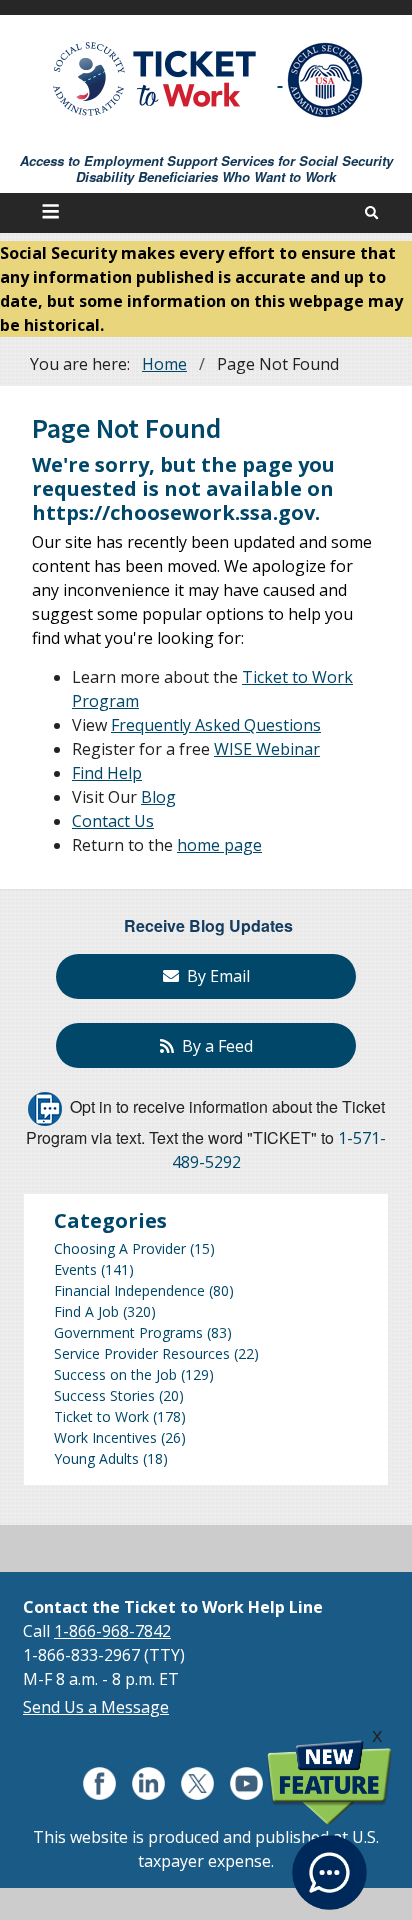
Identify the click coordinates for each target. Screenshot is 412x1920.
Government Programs (128, 1332)
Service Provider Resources (142, 1353)
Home (164, 364)
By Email (214, 976)
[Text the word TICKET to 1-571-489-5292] (45, 1107)
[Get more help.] (329, 1860)
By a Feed (213, 1046)
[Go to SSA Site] (326, 80)
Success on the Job (115, 1374)
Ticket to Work (101, 1416)
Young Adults (96, 1458)
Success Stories (104, 1395)
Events (75, 1269)
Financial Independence (129, 1290)
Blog (158, 797)
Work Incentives (105, 1437)
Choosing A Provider (120, 1248)
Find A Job (86, 1311)
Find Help (107, 773)
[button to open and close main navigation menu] (54, 213)
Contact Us (113, 821)
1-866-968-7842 (112, 1631)
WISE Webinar (267, 749)
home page (219, 845)
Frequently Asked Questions (216, 725)
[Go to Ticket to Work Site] (155, 77)
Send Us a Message (96, 1707)
